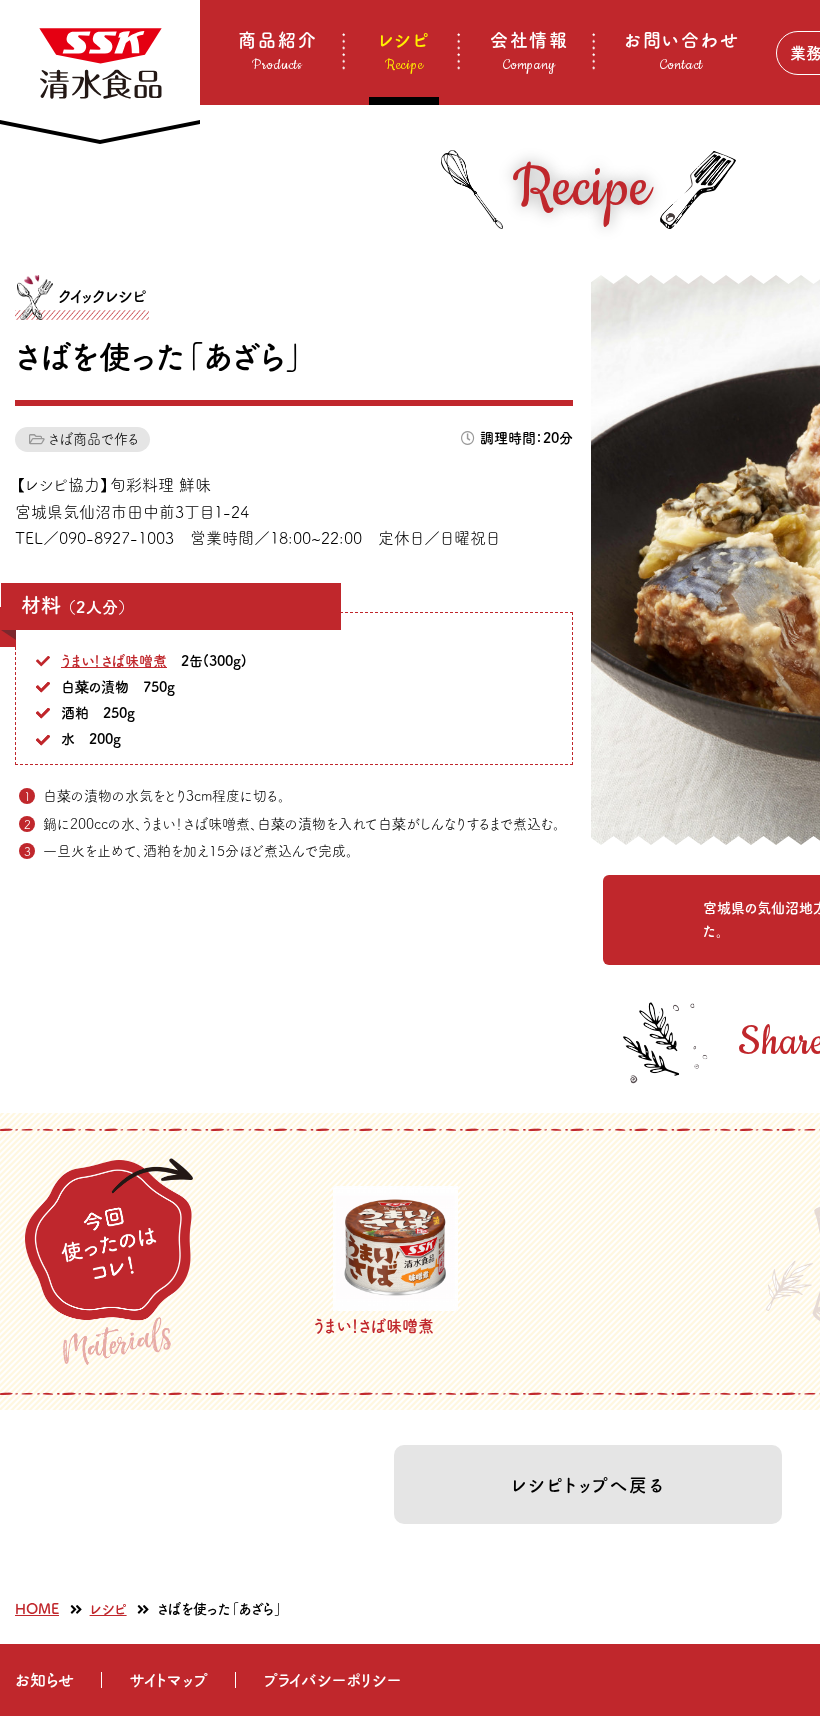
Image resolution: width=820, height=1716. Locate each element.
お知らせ (44, 1680)
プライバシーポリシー (332, 1680)
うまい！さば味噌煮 (114, 661)
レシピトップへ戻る (587, 1485)
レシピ (108, 1609)
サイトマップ (168, 1680)
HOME (37, 1609)
